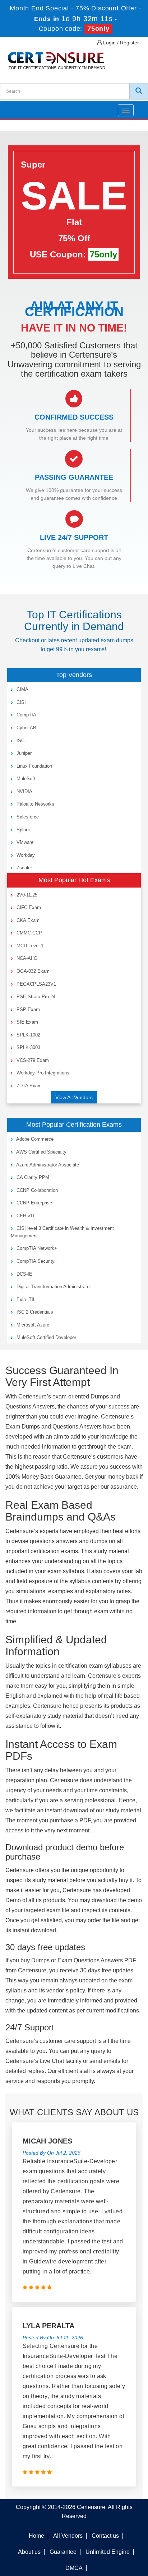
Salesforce (27, 817)
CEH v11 (25, 1216)
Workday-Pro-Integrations (42, 1073)
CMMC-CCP (29, 933)
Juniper (23, 753)
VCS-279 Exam (32, 1060)
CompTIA (26, 715)
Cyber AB (26, 728)
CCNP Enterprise (34, 1203)
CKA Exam (27, 920)
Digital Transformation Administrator (53, 1287)
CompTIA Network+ (36, 1248)
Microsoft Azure (32, 1325)
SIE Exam (27, 1022)
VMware (24, 842)
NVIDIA (24, 791)
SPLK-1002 (28, 1035)
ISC (20, 741)
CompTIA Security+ (36, 1261)
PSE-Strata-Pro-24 (35, 997)
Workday (25, 855)
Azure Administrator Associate (47, 1165)
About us (29, 2552)
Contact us (105, 2536)
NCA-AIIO (26, 958)
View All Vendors (74, 1097)
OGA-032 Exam (32, 971)
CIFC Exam (28, 907)
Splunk (23, 830)
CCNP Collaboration (36, 1190)
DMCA (74, 2568)
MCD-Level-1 (29, 946)
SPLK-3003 (28, 1047)
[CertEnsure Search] (139, 91)
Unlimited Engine (108, 2552)
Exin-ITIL (25, 1299)
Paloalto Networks (35, 804)
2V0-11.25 (26, 895)
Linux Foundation (34, 766)
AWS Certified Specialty (41, 1152)
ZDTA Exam (28, 1086)
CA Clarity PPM (32, 1177)
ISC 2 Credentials (34, 1312)
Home (36, 2536)
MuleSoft (25, 779)
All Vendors (68, 2536)
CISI (20, 702)
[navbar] (14, 107)
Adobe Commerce (34, 1139)
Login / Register (120, 43)
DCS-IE (24, 1274)
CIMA (22, 689)
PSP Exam (27, 1009)
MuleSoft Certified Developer (46, 1337)
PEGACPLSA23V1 (36, 984)
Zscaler (24, 868)
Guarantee (63, 2552)
